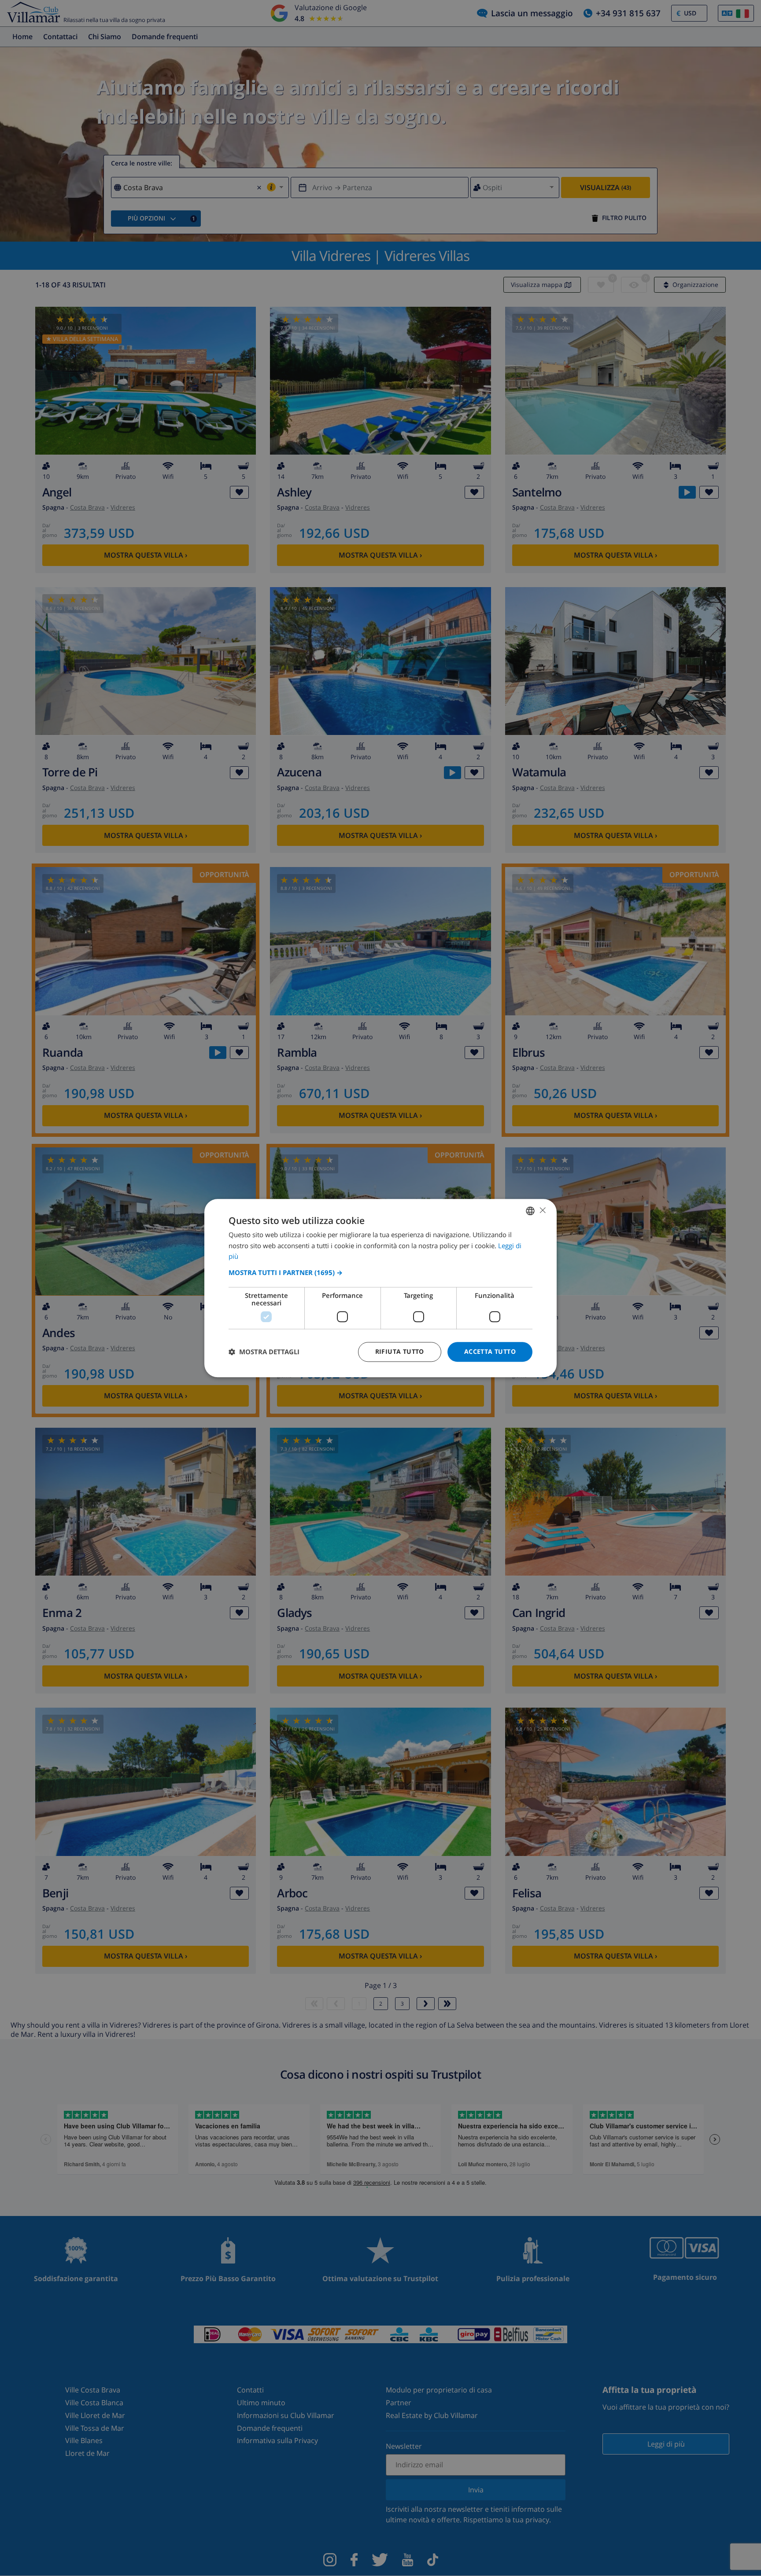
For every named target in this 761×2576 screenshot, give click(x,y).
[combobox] (530, 1211)
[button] (380, 1272)
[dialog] (380, 1288)
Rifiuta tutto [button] (400, 1351)
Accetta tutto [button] (490, 1351)
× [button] (542, 1210)
